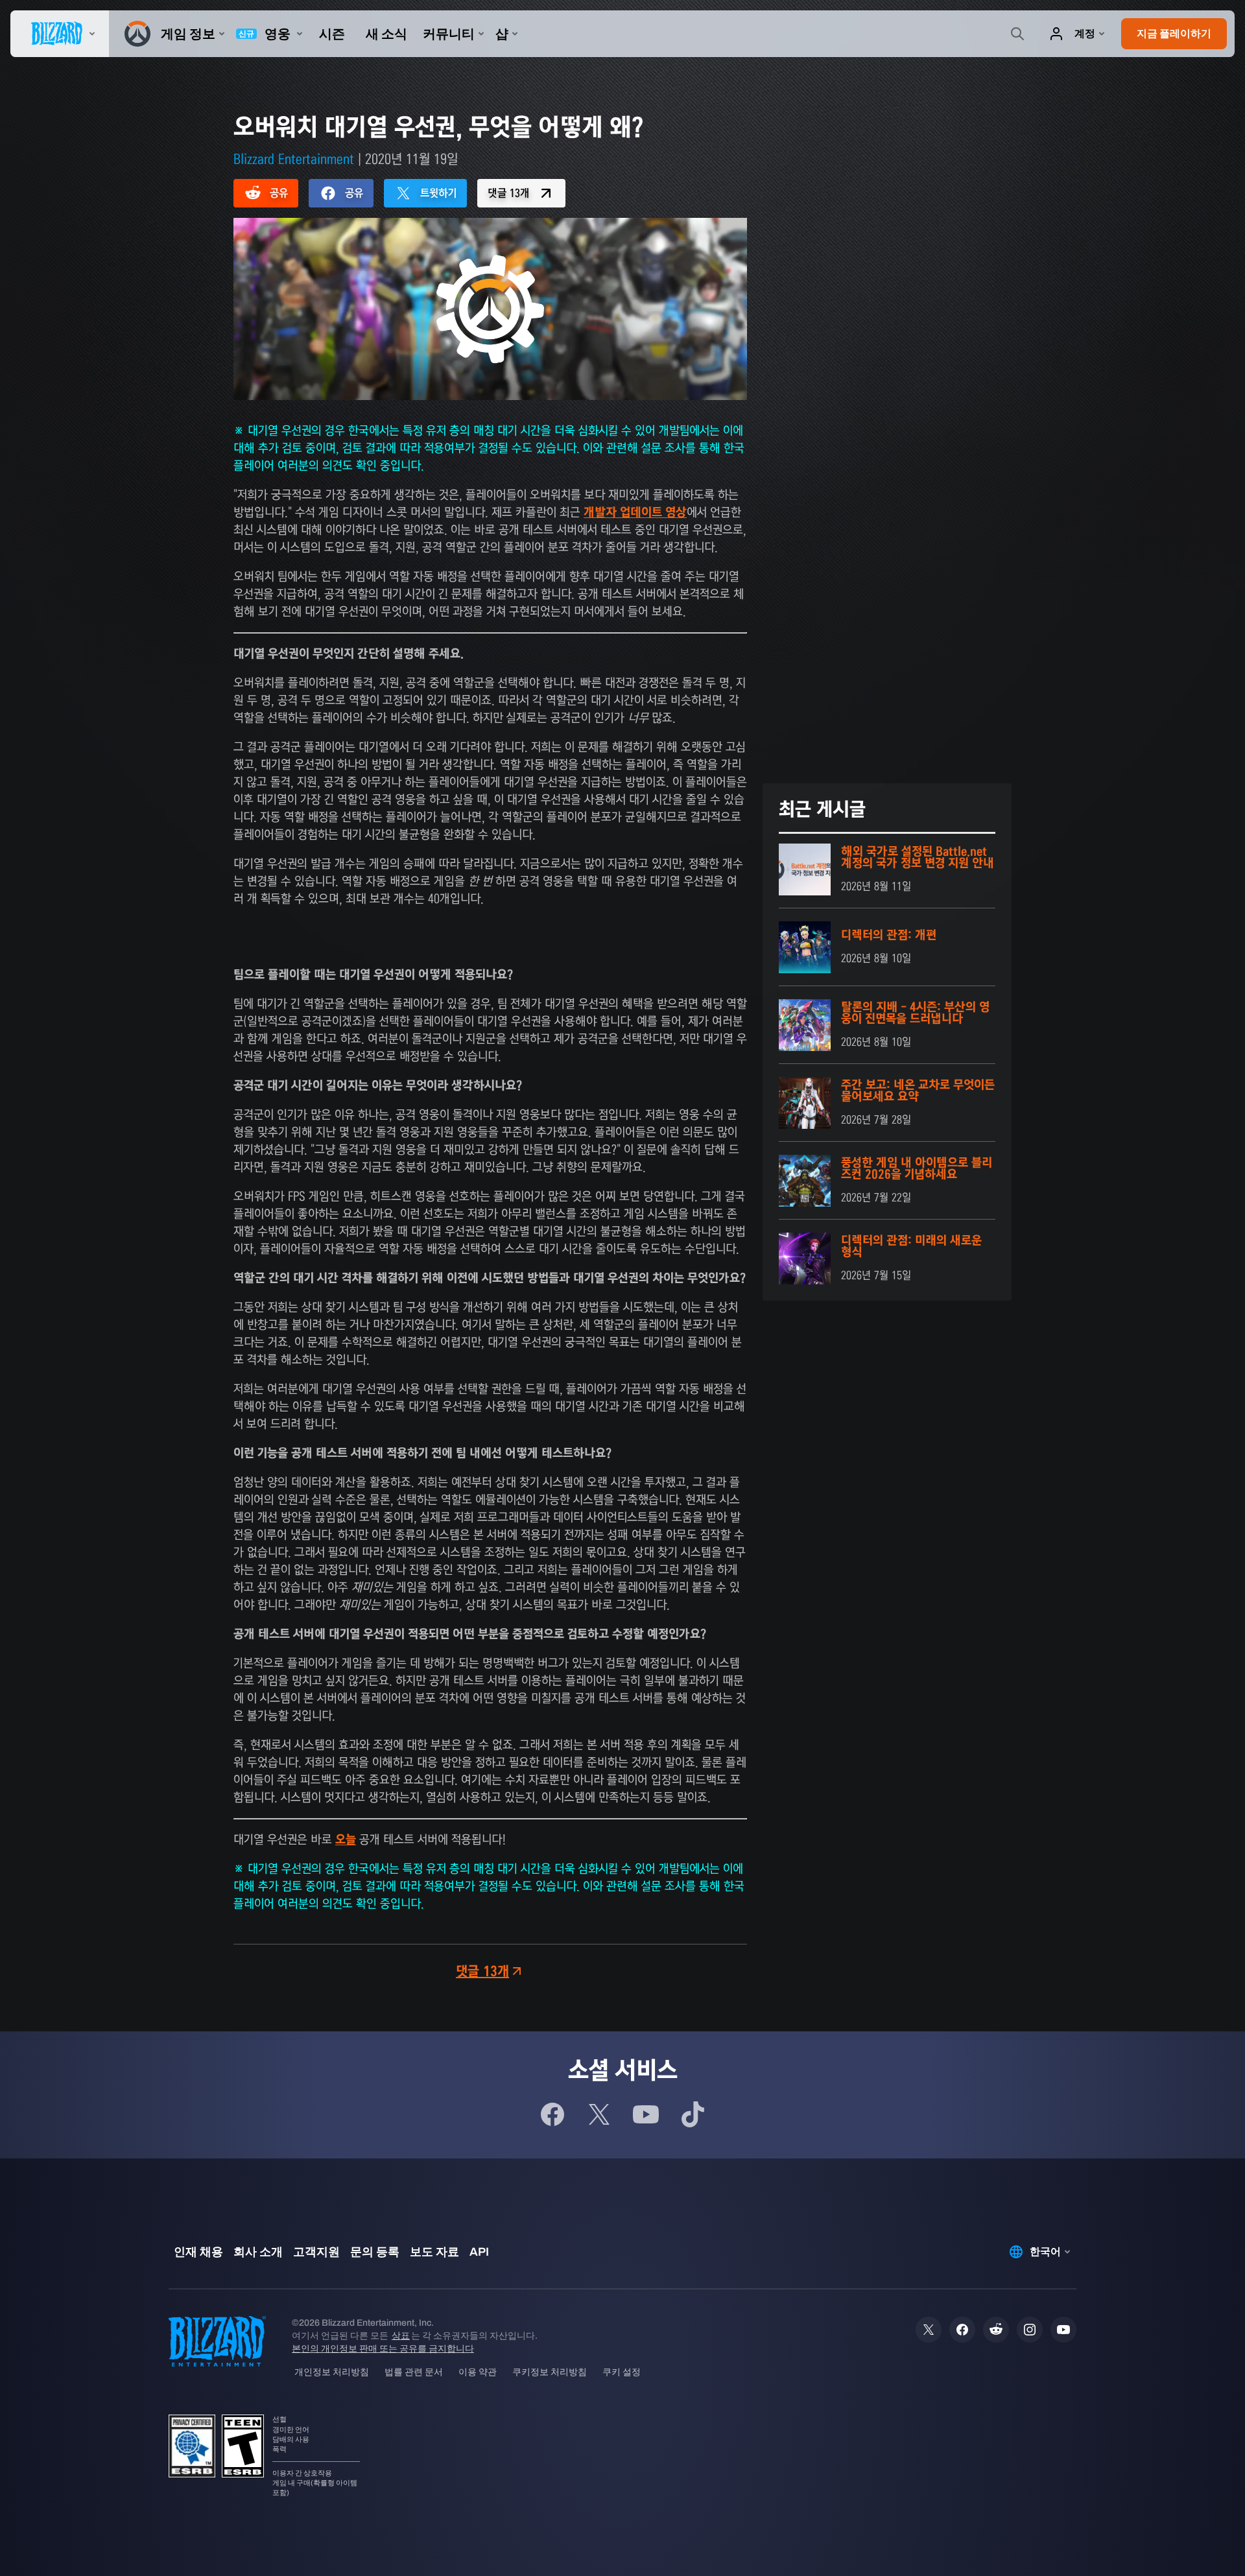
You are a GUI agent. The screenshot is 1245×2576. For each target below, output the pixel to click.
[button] (1174, 34)
